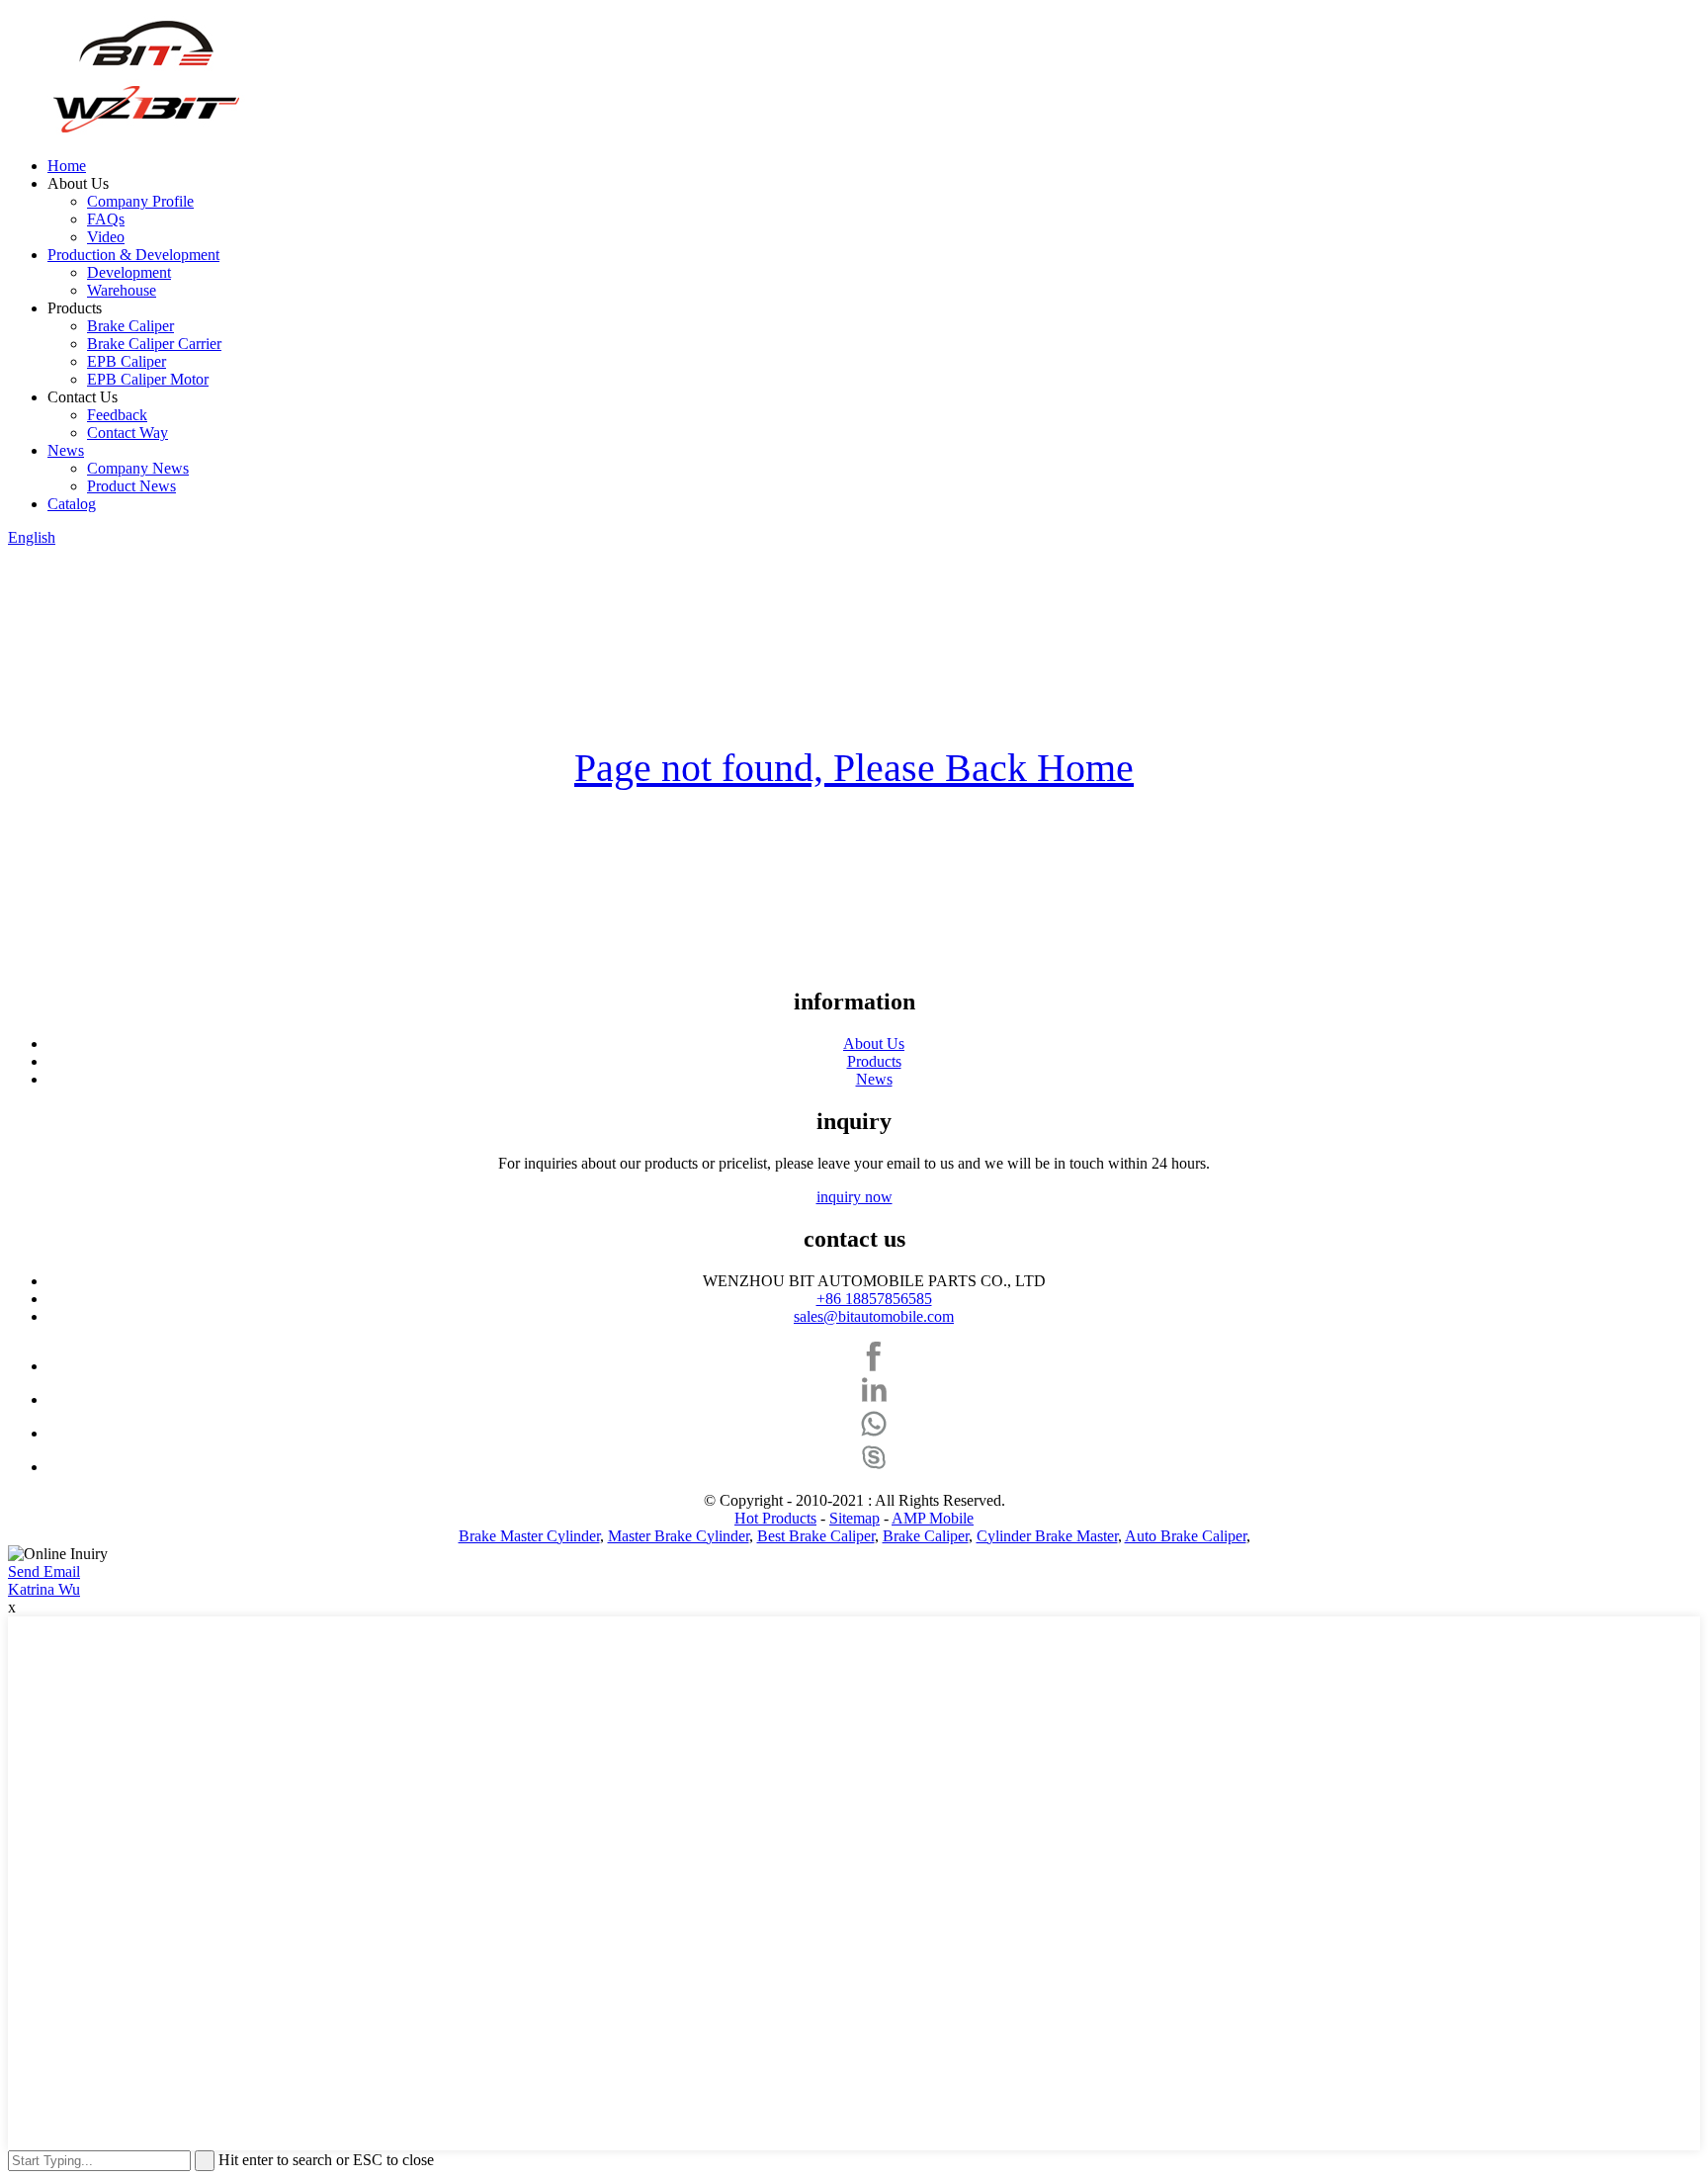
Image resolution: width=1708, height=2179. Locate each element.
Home (67, 166)
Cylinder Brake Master (1047, 1536)
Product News (131, 486)
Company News (138, 468)
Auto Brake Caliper (1186, 1536)
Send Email (44, 1571)
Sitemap (854, 1518)
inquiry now (854, 1197)
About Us (874, 1044)
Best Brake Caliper (816, 1536)
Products (874, 1061)
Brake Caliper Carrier (154, 344)
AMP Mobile (933, 1518)
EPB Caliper (127, 361)
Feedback (117, 415)
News (66, 450)
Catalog (72, 504)
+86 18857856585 (874, 1299)
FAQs (106, 219)
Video (106, 237)
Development (129, 272)
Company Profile (140, 201)
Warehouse (122, 290)
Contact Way (128, 433)
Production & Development (133, 255)
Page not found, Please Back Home (854, 768)
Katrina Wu (44, 1589)
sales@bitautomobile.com (874, 1316)
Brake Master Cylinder (529, 1536)
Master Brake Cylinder (679, 1536)
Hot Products (775, 1518)
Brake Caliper (130, 326)
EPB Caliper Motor (148, 379)
